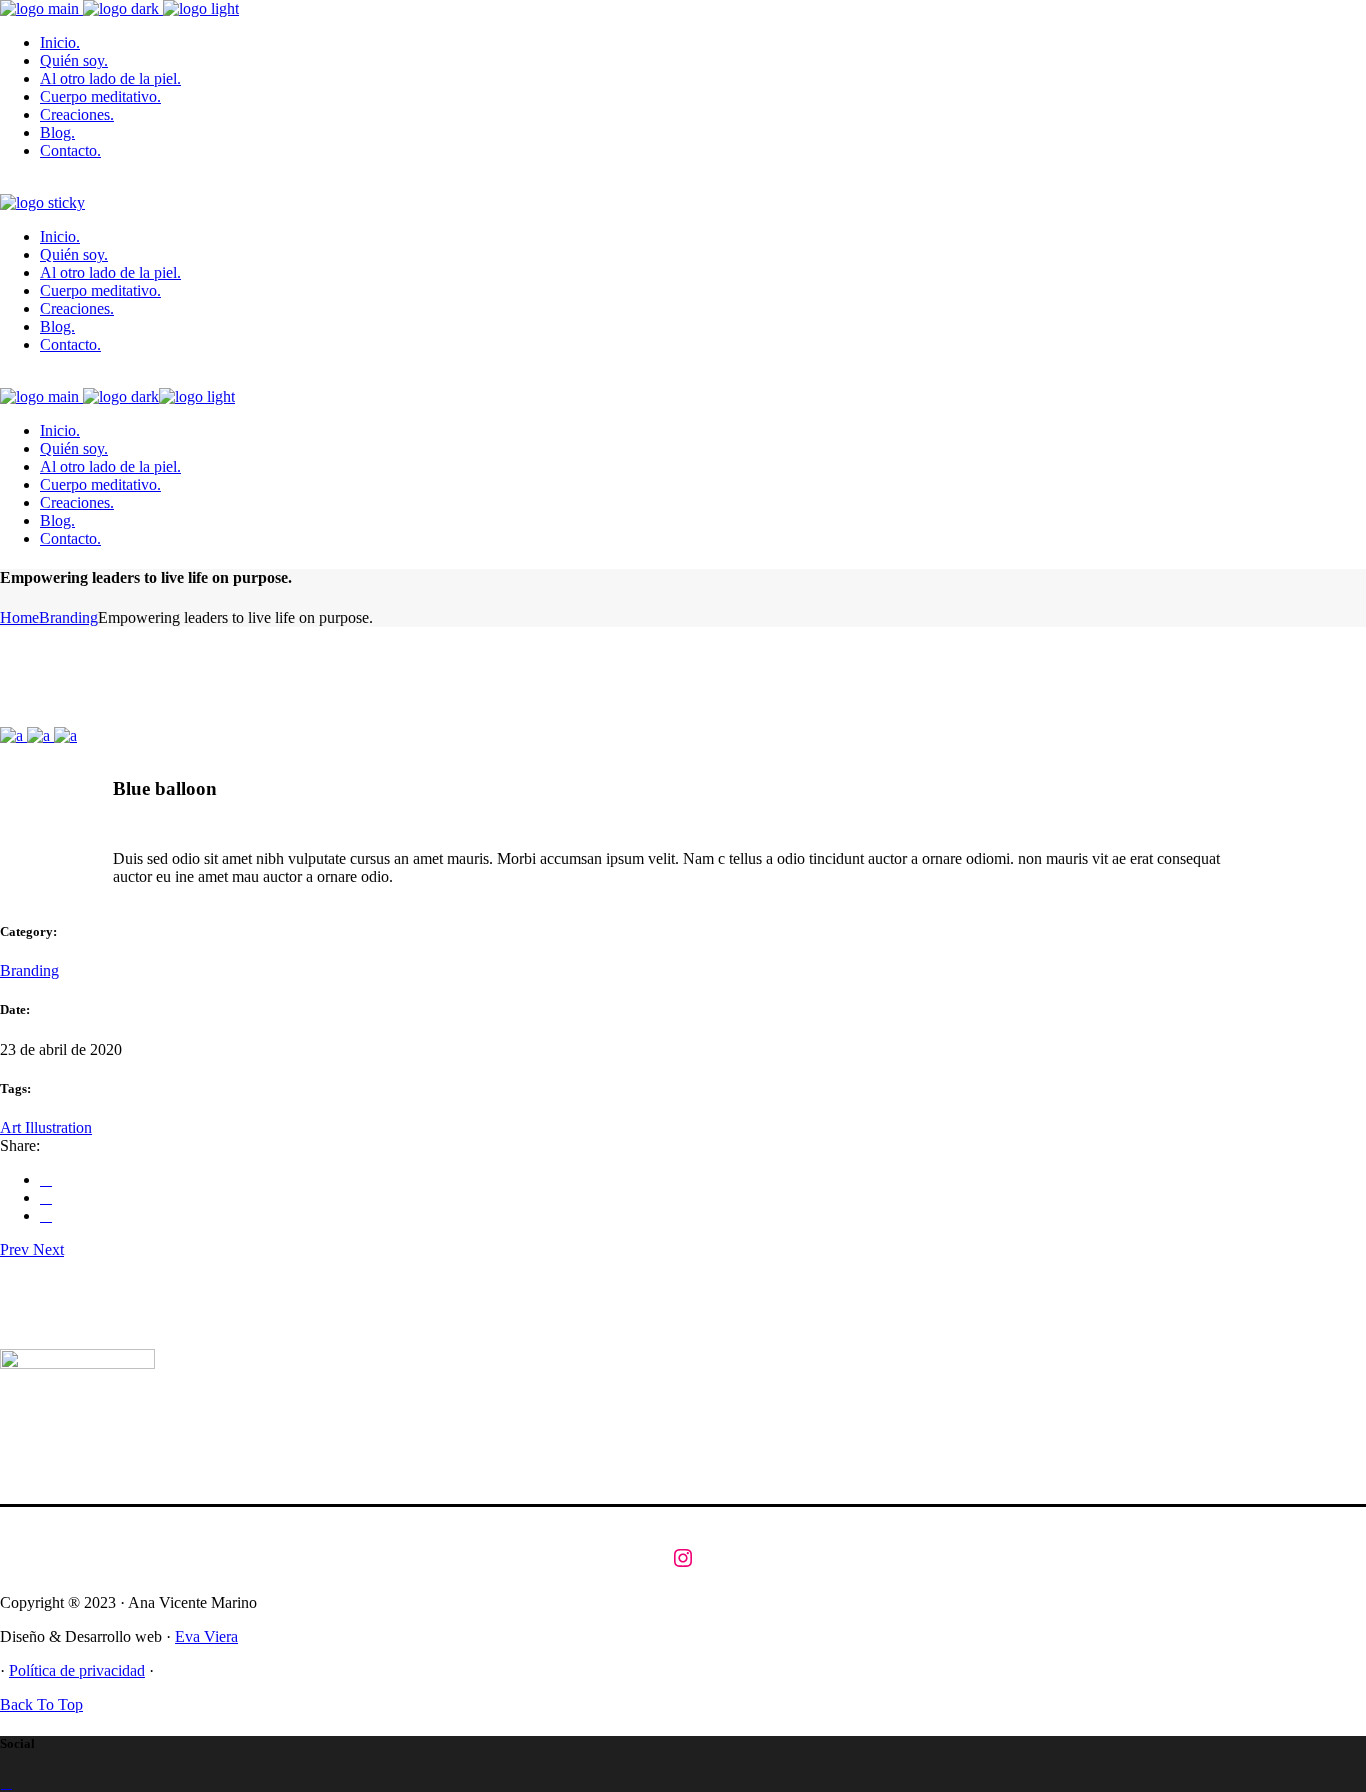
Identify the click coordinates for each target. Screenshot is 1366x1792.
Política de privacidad (77, 1670)
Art (12, 1127)
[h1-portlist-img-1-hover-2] (65, 735)
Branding (29, 970)
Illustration (58, 1127)
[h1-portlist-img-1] (13, 735)
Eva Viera (206, 1636)
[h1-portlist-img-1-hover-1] (40, 735)
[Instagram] (683, 1558)
